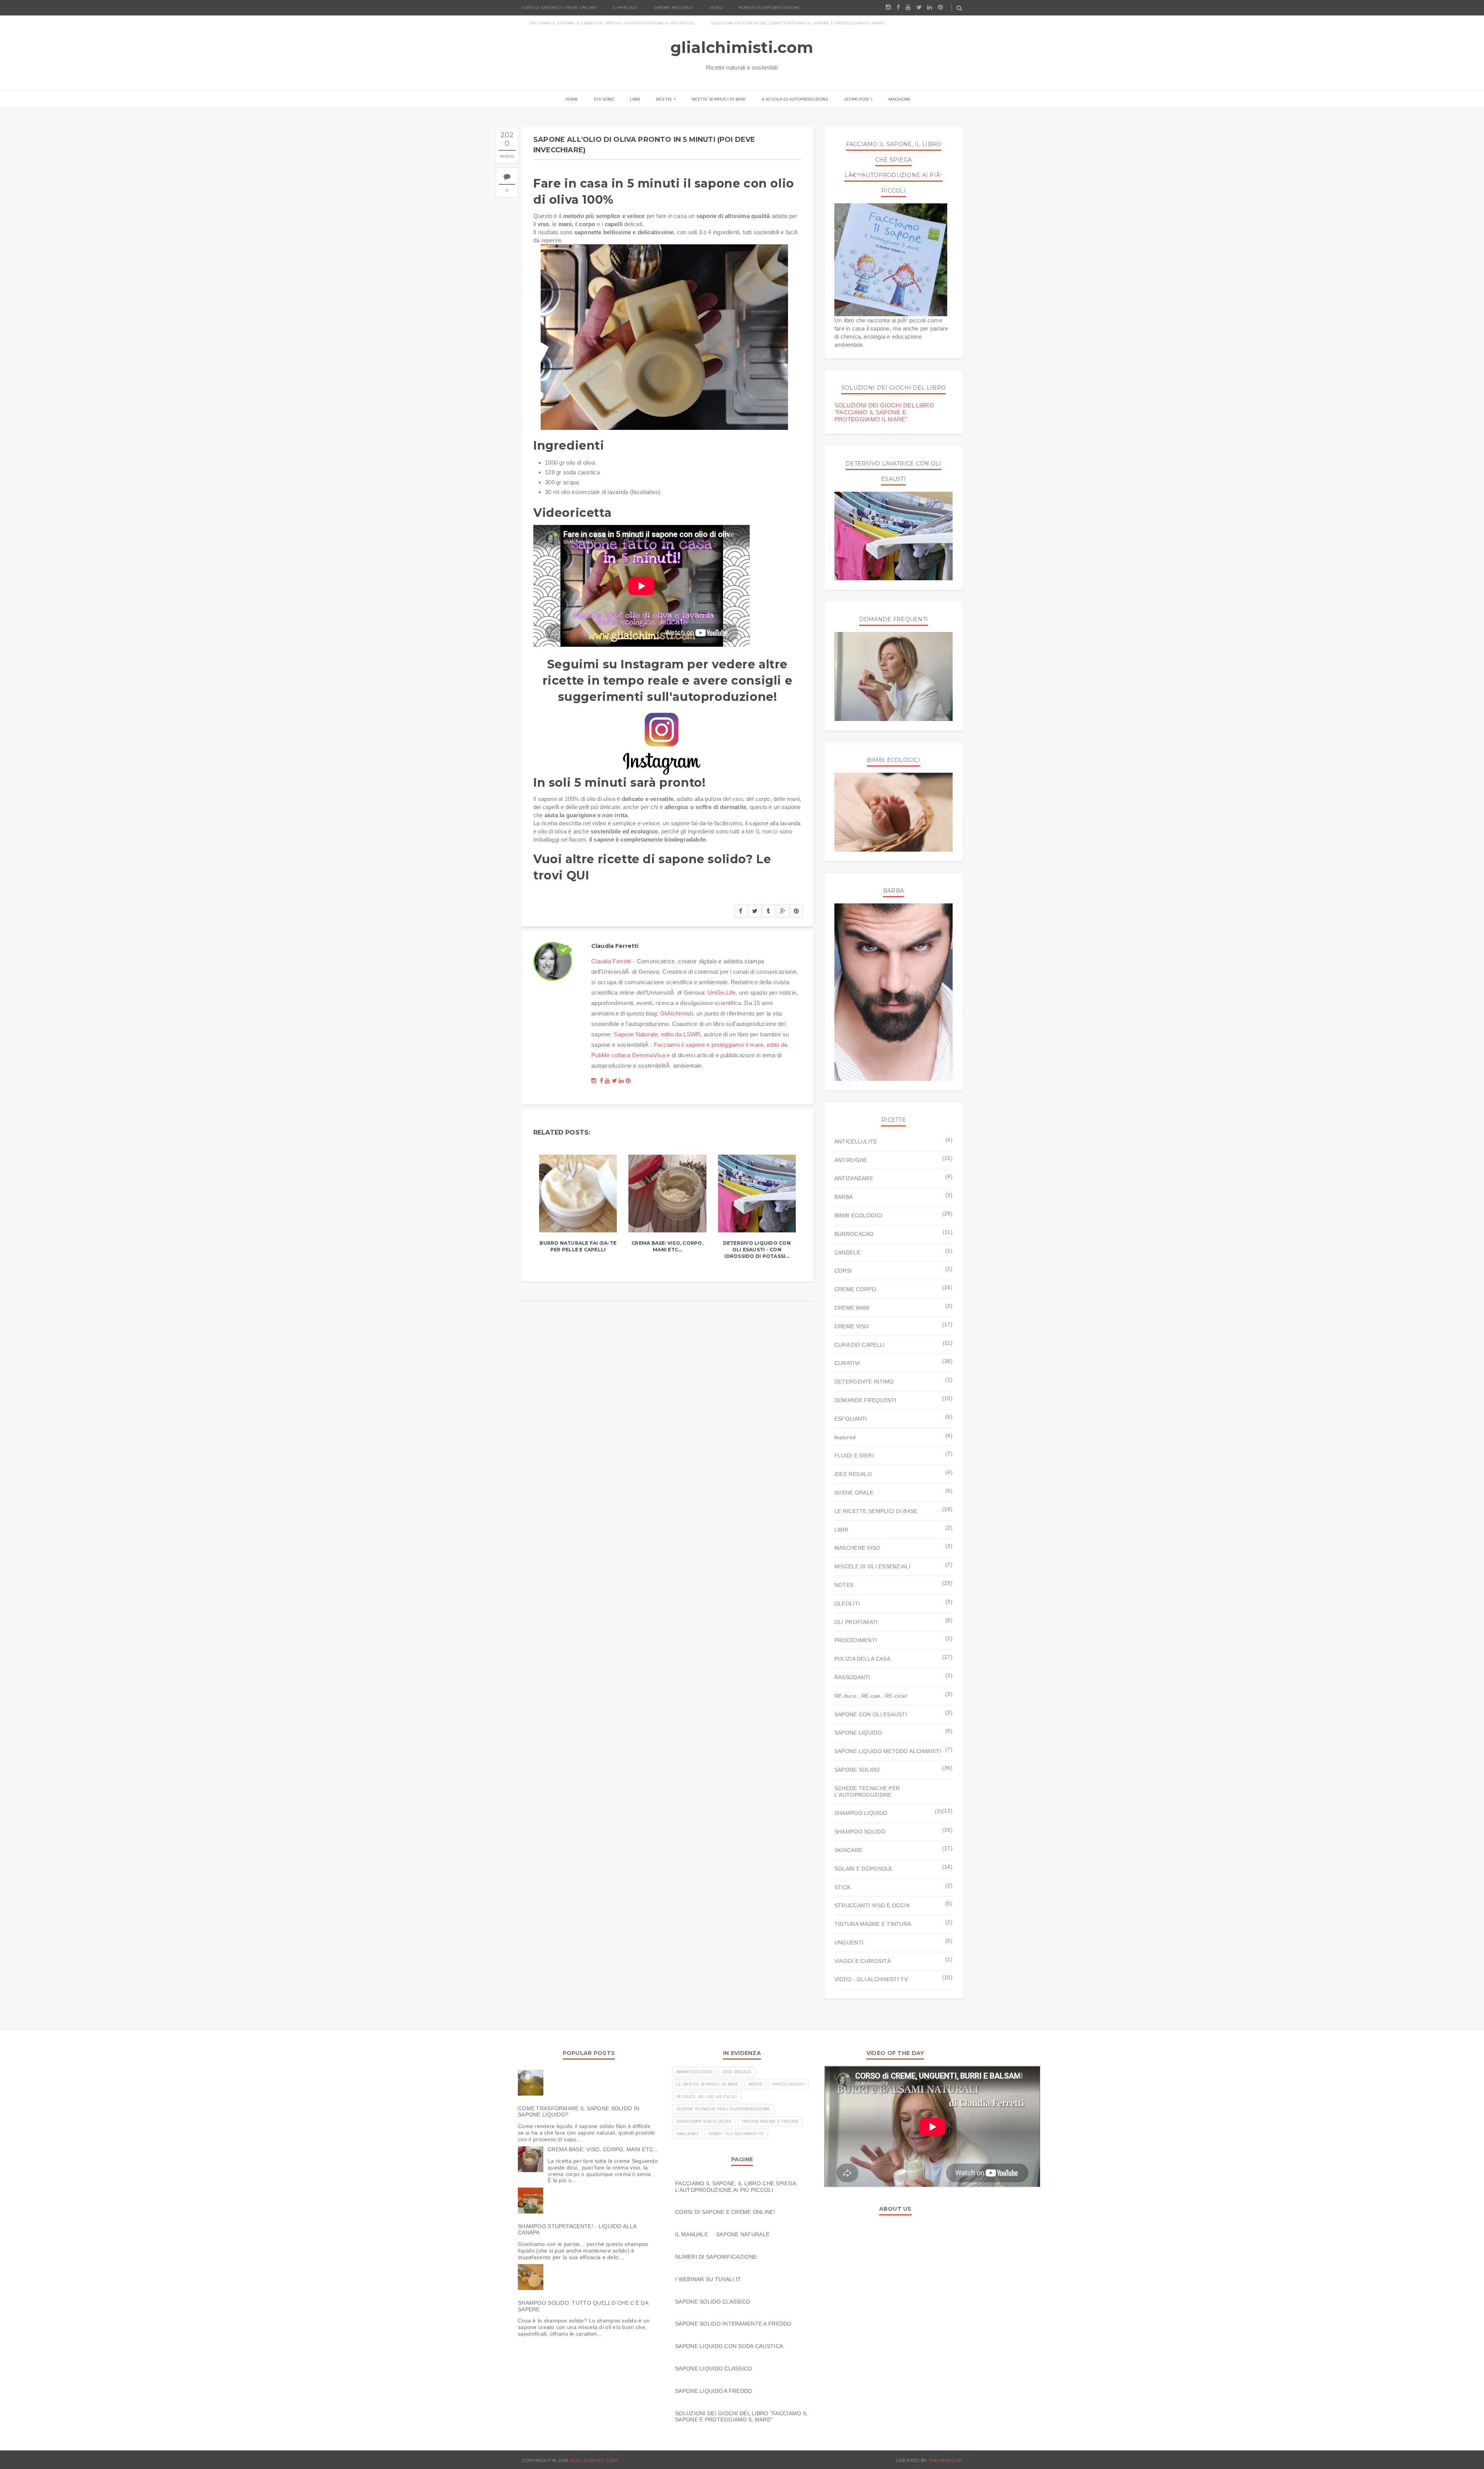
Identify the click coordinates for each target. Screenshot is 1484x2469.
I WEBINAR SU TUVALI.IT (708, 2279)
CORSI (843, 1271)
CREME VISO (852, 1326)
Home (572, 99)
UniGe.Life (722, 993)
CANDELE (847, 1252)
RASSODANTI (852, 1677)
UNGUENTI (849, 1942)
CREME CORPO (855, 1289)
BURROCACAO (854, 1234)
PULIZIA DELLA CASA (862, 1659)
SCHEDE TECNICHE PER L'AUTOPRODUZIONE (867, 1792)
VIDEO (716, 8)
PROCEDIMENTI (856, 1640)
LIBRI (841, 1530)
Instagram (652, 664)
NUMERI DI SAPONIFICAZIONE (769, 8)
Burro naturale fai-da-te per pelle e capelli (578, 1246)
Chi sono (604, 99)
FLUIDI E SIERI (854, 1455)
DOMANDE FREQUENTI (865, 1400)
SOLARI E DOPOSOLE (864, 1869)
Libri (635, 99)
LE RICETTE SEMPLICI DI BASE (876, 1511)
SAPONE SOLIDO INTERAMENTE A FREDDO (733, 2324)
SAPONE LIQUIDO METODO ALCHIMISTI (888, 1751)
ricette (664, 99)
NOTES (844, 1585)
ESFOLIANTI (851, 1419)
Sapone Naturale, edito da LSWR (657, 1034)
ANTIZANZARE (854, 1178)
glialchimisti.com (742, 47)
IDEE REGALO (853, 1474)
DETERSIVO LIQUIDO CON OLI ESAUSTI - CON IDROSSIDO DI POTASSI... (757, 1250)
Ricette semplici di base (719, 99)
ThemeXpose (945, 2460)
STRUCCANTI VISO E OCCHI (872, 1905)
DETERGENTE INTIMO (864, 1382)
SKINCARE (848, 1850)
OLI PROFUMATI (856, 1622)
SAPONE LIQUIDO (858, 1733)
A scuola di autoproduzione (795, 99)
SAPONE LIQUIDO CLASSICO (714, 2368)
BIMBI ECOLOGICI (858, 1215)
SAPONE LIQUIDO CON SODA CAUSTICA (729, 2346)
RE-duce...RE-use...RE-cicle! (871, 1696)
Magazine (900, 99)
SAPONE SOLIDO (857, 1770)
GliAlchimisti (676, 1013)
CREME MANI (852, 1308)
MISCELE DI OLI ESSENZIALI (872, 1566)
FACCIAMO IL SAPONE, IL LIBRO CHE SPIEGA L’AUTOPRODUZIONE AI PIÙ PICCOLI (612, 23)
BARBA (843, 1197)
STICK (842, 1887)
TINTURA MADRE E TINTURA (873, 1924)
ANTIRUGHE (851, 1160)
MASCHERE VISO (857, 1548)
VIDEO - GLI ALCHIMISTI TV (871, 1979)
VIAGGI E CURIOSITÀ (863, 1961)
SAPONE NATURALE (674, 8)
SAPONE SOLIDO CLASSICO (713, 2302)
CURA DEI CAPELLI (859, 1345)
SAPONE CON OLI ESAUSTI (871, 1714)
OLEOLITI (847, 1603)
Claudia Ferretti (611, 961)
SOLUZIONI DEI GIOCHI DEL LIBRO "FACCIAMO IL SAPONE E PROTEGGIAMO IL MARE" (798, 23)
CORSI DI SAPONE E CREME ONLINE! (559, 8)
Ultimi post (857, 99)
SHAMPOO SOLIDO (860, 1832)
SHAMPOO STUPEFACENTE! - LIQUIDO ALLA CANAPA (577, 2230)
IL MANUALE (625, 8)
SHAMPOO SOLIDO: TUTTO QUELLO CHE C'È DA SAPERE (583, 2306)
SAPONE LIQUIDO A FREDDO (714, 2391)
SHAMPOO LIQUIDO (861, 1813)
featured (845, 1437)
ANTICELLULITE (856, 1142)
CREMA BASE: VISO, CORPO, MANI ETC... (667, 1246)
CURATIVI (847, 1363)
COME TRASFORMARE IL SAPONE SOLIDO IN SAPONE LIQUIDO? (579, 2112)
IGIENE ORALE (854, 1493)
